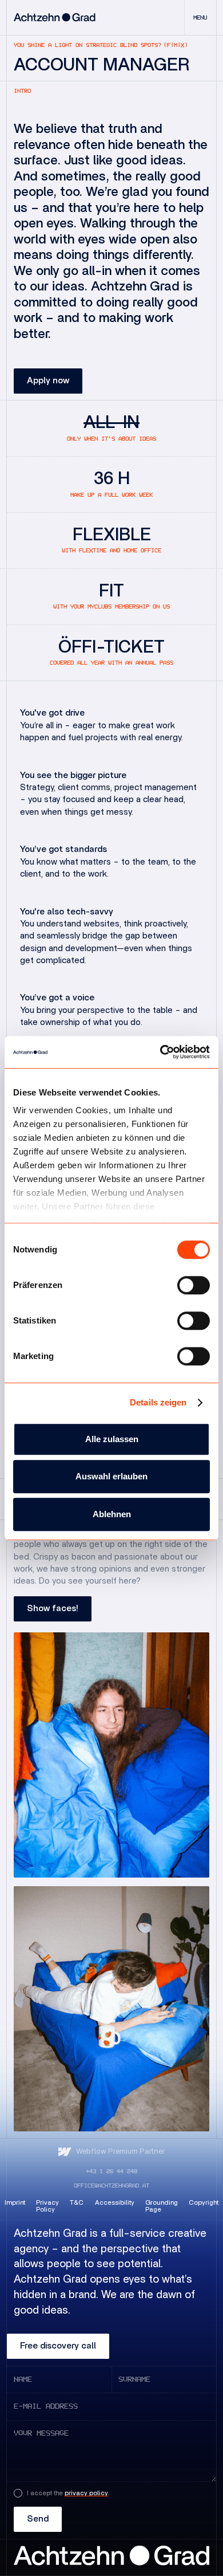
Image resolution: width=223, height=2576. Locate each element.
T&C (77, 2203)
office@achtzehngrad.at (111, 2186)
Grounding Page (162, 2206)
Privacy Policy (47, 2206)
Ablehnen (112, 1514)
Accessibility (115, 2203)
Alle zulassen (112, 1439)
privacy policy (86, 2493)
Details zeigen (158, 1402)
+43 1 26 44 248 (111, 2171)
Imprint (15, 2203)
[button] (200, 17)
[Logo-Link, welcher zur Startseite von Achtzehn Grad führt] (55, 17)
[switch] (194, 1285)
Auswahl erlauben (111, 1476)
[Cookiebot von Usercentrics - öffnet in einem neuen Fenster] (160, 1052)
